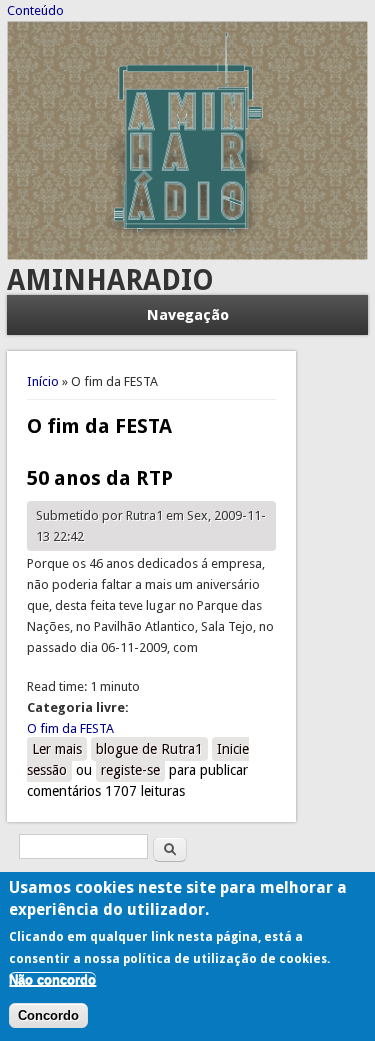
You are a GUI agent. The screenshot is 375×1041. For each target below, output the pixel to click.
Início (43, 381)
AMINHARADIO (110, 280)
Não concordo (52, 979)
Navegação (188, 315)
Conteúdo (35, 10)
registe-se (130, 770)
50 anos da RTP (100, 478)
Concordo (48, 1015)
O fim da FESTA (70, 728)
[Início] (188, 255)
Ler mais (59, 749)
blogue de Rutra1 (149, 749)
